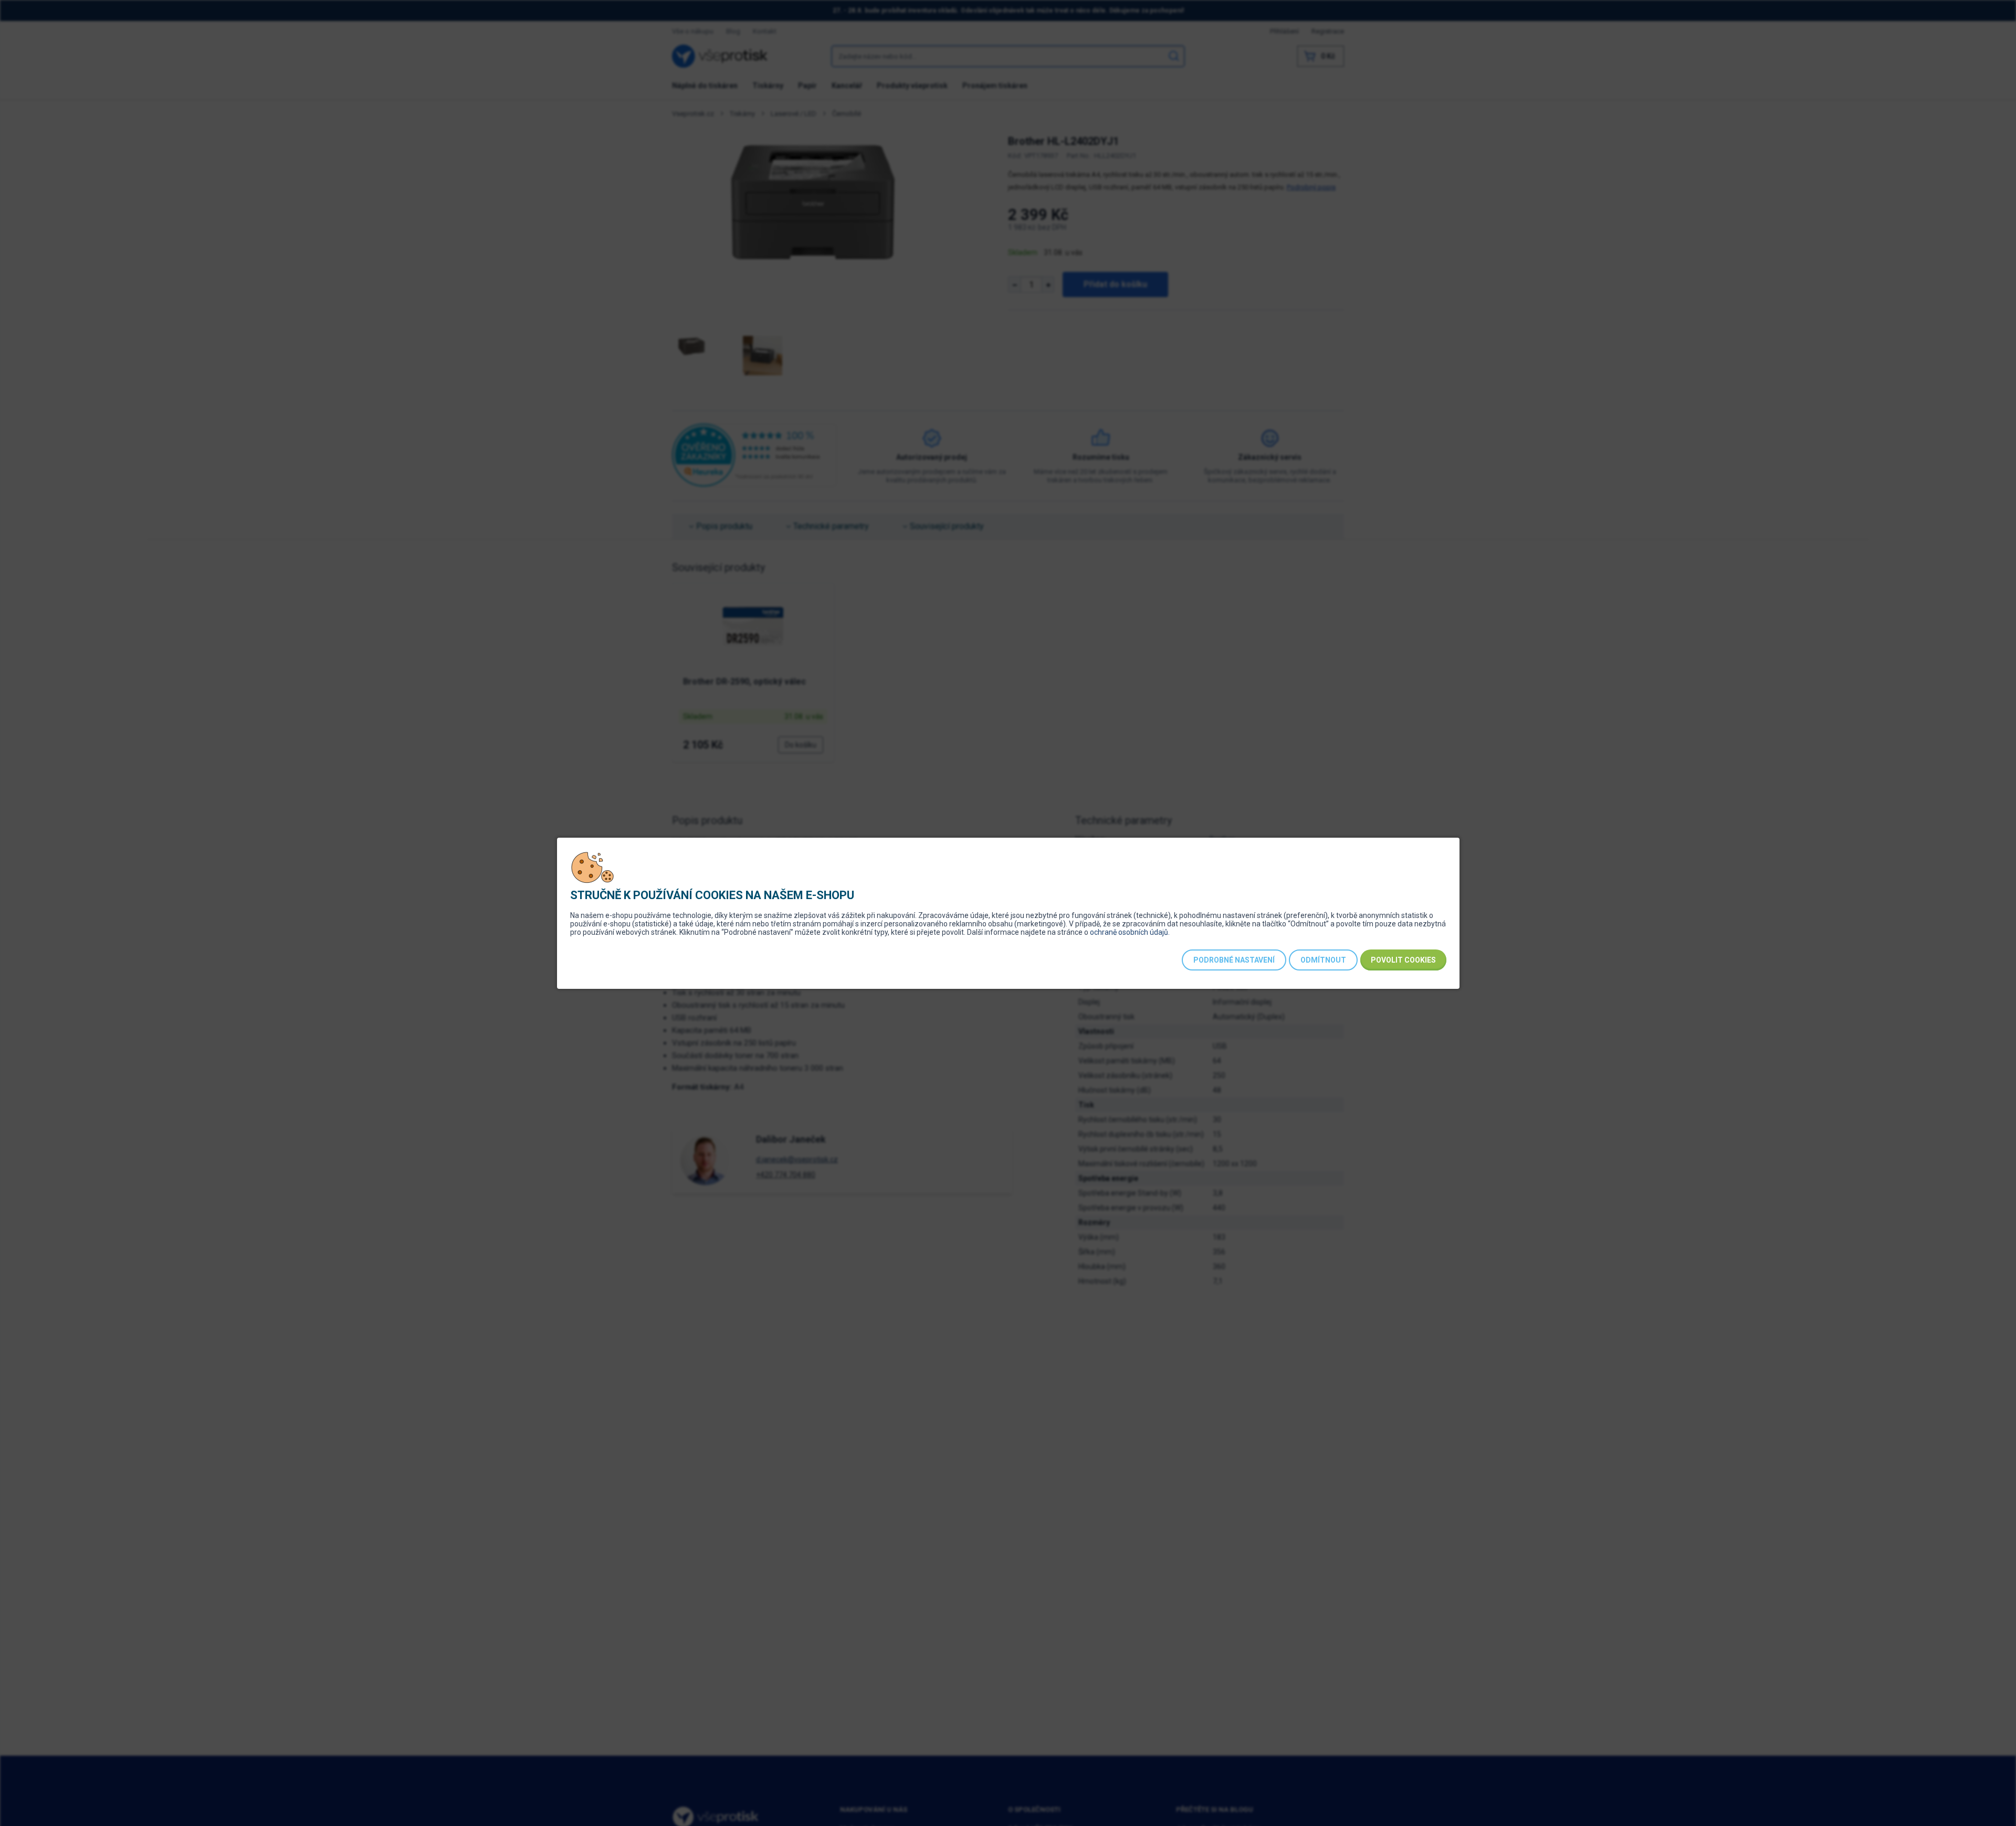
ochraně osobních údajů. (1130, 932)
